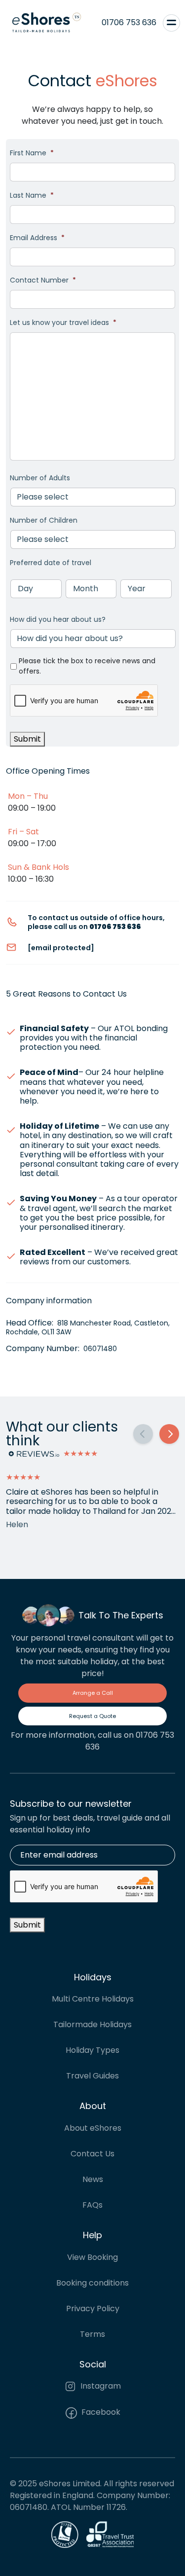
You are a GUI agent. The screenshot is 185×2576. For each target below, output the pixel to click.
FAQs (92, 2205)
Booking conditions (92, 2283)
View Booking (92, 2257)
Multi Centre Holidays (93, 1999)
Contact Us (92, 2154)
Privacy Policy (93, 2308)
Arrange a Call (93, 1693)
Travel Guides (92, 2076)
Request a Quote (92, 1716)
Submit (27, 739)
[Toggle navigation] (171, 23)
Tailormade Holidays (92, 2024)
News (93, 2179)
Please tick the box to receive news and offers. (87, 666)
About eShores (93, 2128)
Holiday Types (92, 2050)
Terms (92, 2334)
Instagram (100, 2386)
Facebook (100, 2412)
